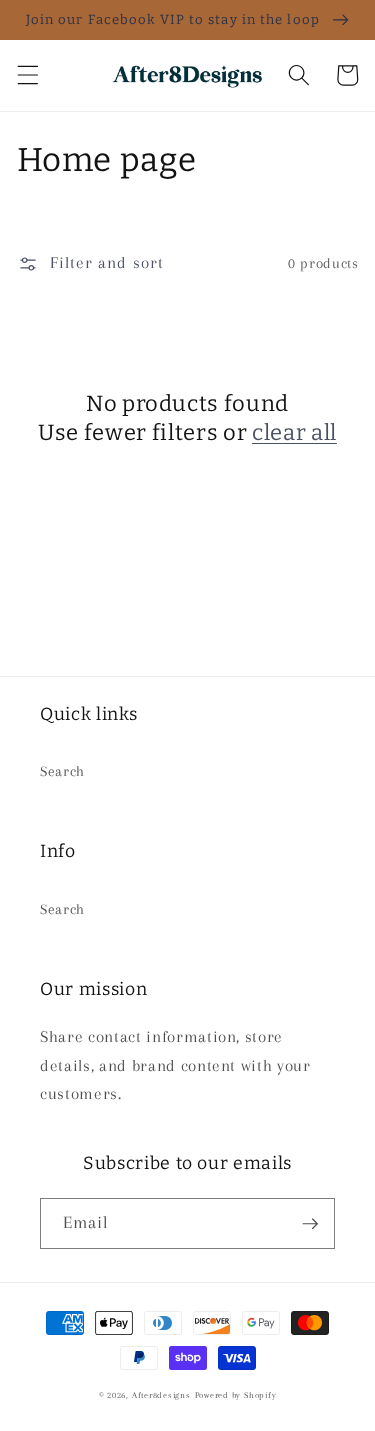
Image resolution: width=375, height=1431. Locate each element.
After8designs (161, 1395)
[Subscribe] (310, 1224)
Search (62, 771)
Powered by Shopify (236, 1395)
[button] (27, 75)
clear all (294, 432)
